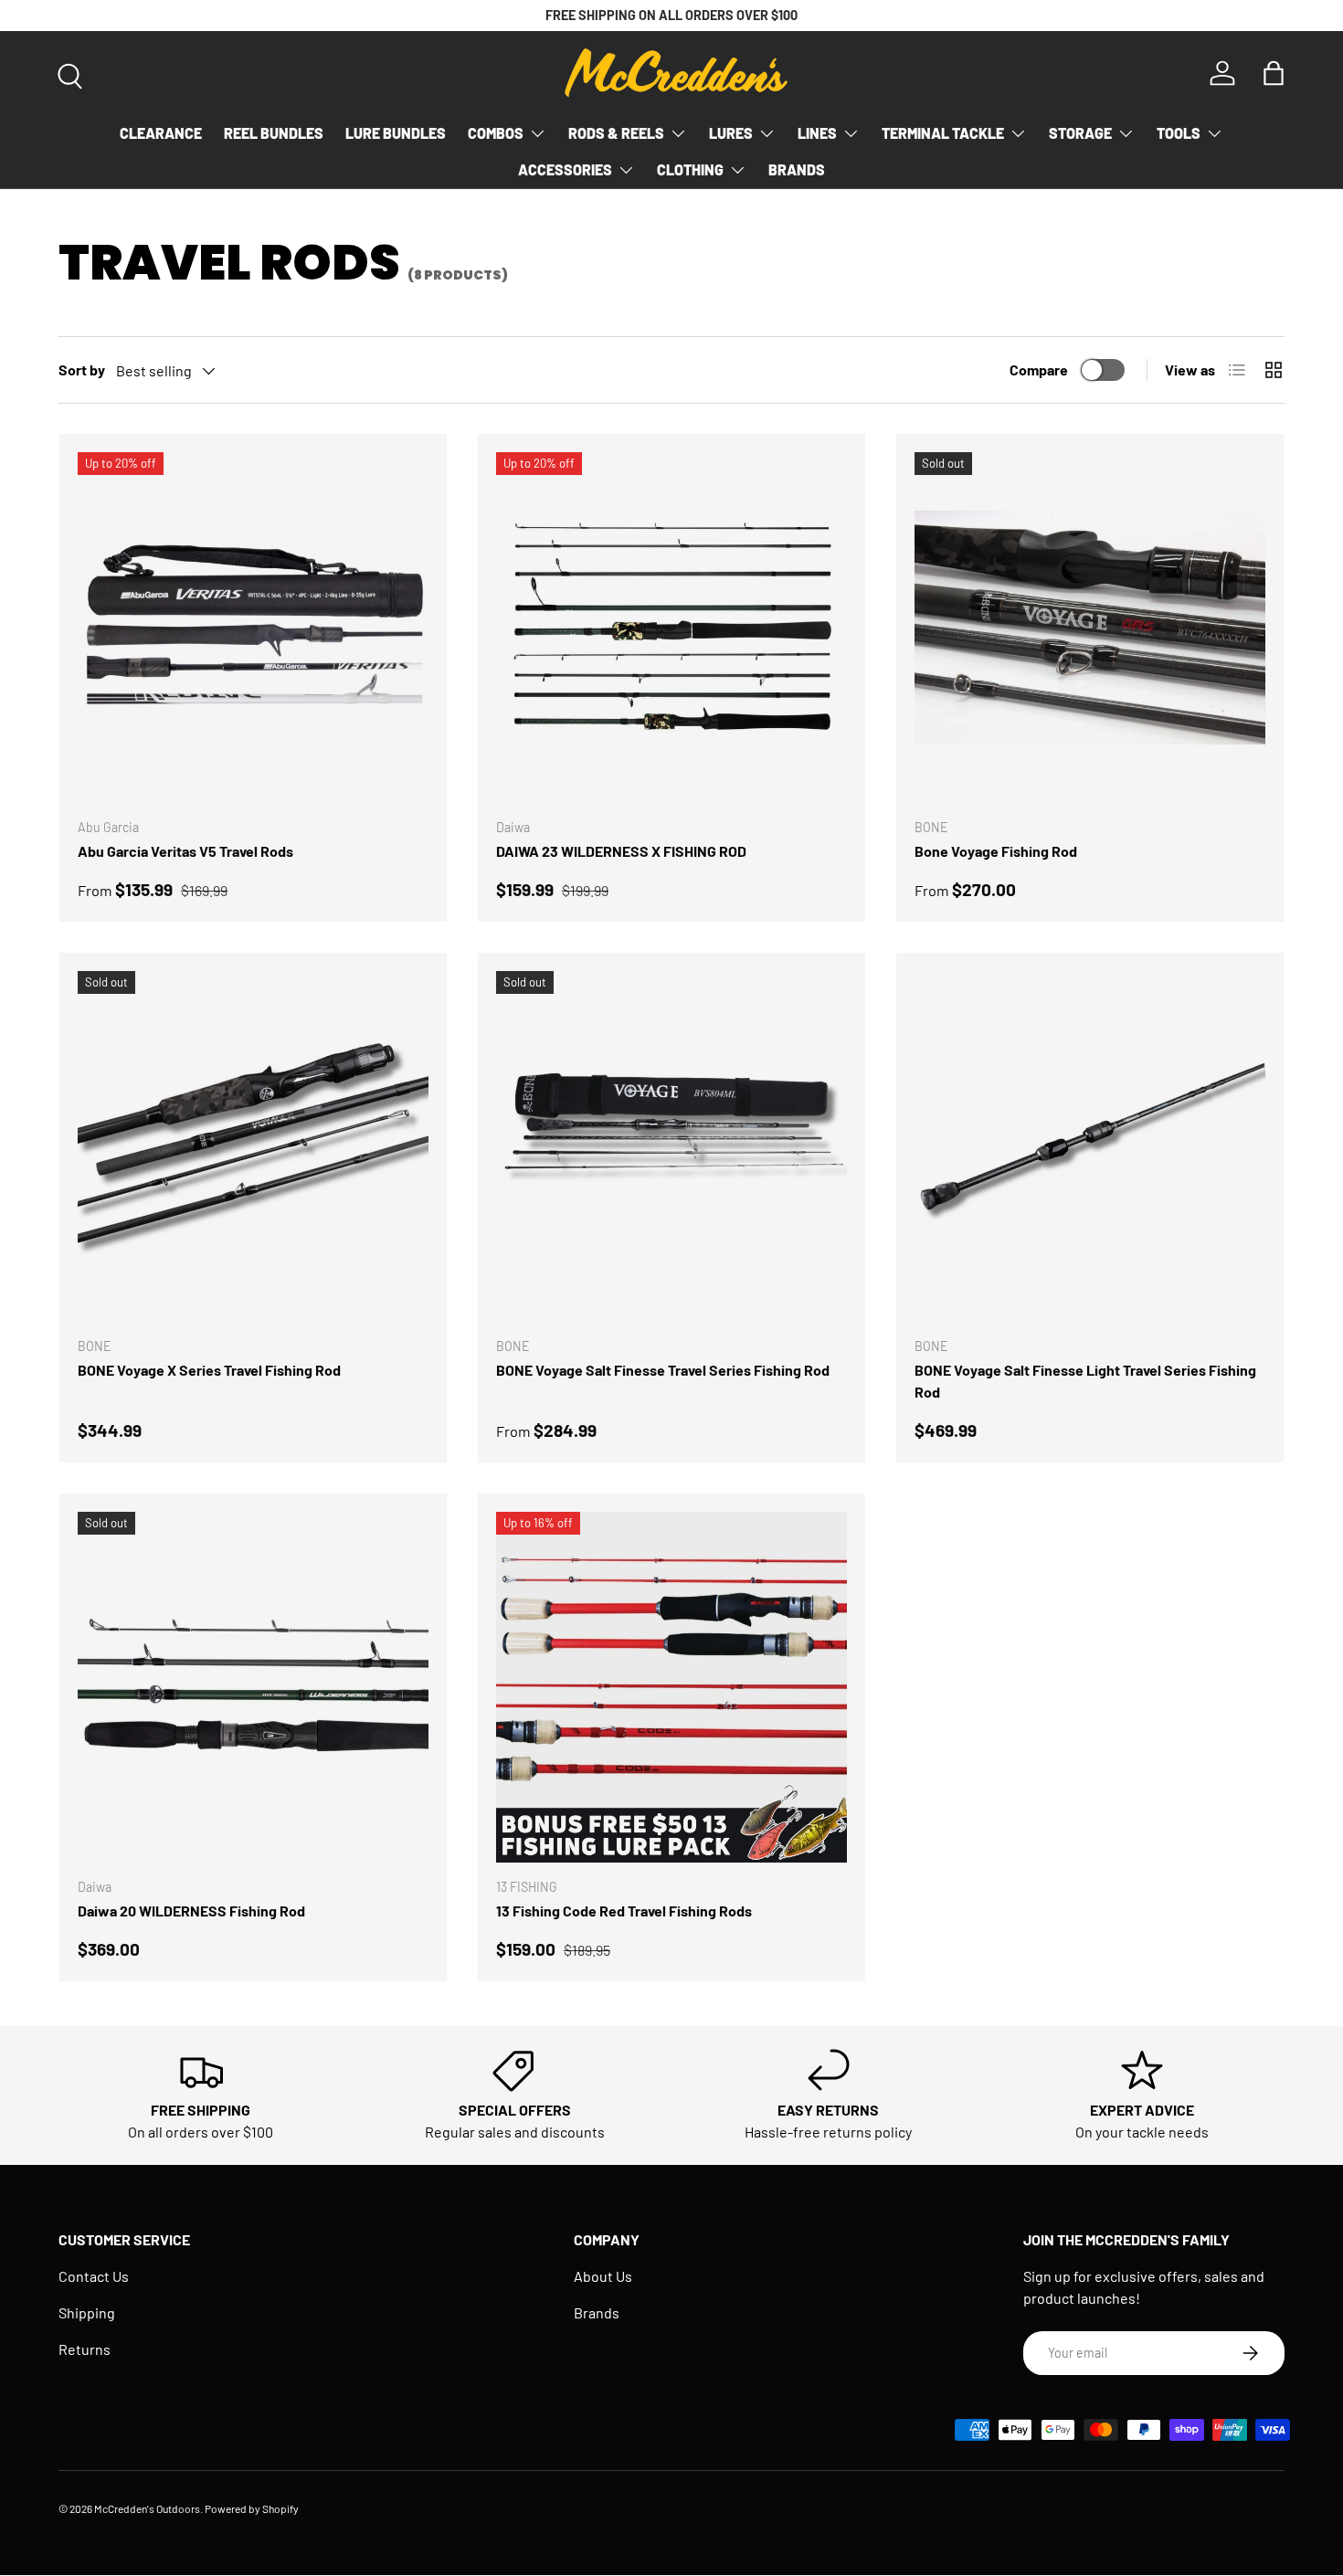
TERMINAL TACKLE (943, 133)
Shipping (87, 2312)
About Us (603, 2276)
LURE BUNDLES (396, 133)
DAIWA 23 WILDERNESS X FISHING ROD (621, 851)
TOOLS (1179, 133)
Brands (597, 2312)
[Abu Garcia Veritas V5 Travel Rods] (253, 628)
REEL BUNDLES (274, 133)
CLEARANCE (161, 133)
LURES (731, 133)
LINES (817, 133)
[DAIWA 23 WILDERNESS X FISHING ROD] (671, 628)
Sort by (82, 370)
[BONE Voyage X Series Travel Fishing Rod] (253, 1146)
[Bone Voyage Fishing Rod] (1090, 628)
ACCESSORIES (565, 169)
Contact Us (94, 2276)
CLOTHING (690, 169)
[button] (1274, 73)
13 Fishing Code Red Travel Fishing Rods (624, 1911)
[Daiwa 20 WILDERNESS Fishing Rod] (253, 1687)
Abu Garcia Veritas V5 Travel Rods (185, 851)
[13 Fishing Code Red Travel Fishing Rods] (671, 1687)
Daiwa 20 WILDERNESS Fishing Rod (191, 1911)
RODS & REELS (616, 133)
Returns (85, 2349)
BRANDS (797, 169)
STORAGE (1080, 133)
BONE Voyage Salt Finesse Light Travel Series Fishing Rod (1085, 1381)
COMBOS (496, 133)
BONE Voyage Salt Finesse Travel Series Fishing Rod (663, 1370)
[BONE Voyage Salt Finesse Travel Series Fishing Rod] (671, 1146)
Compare (1039, 370)
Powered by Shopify (252, 2508)
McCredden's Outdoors (147, 2508)
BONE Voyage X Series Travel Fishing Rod (209, 1370)
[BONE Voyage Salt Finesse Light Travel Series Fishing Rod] (1090, 1146)
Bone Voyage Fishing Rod (996, 851)
